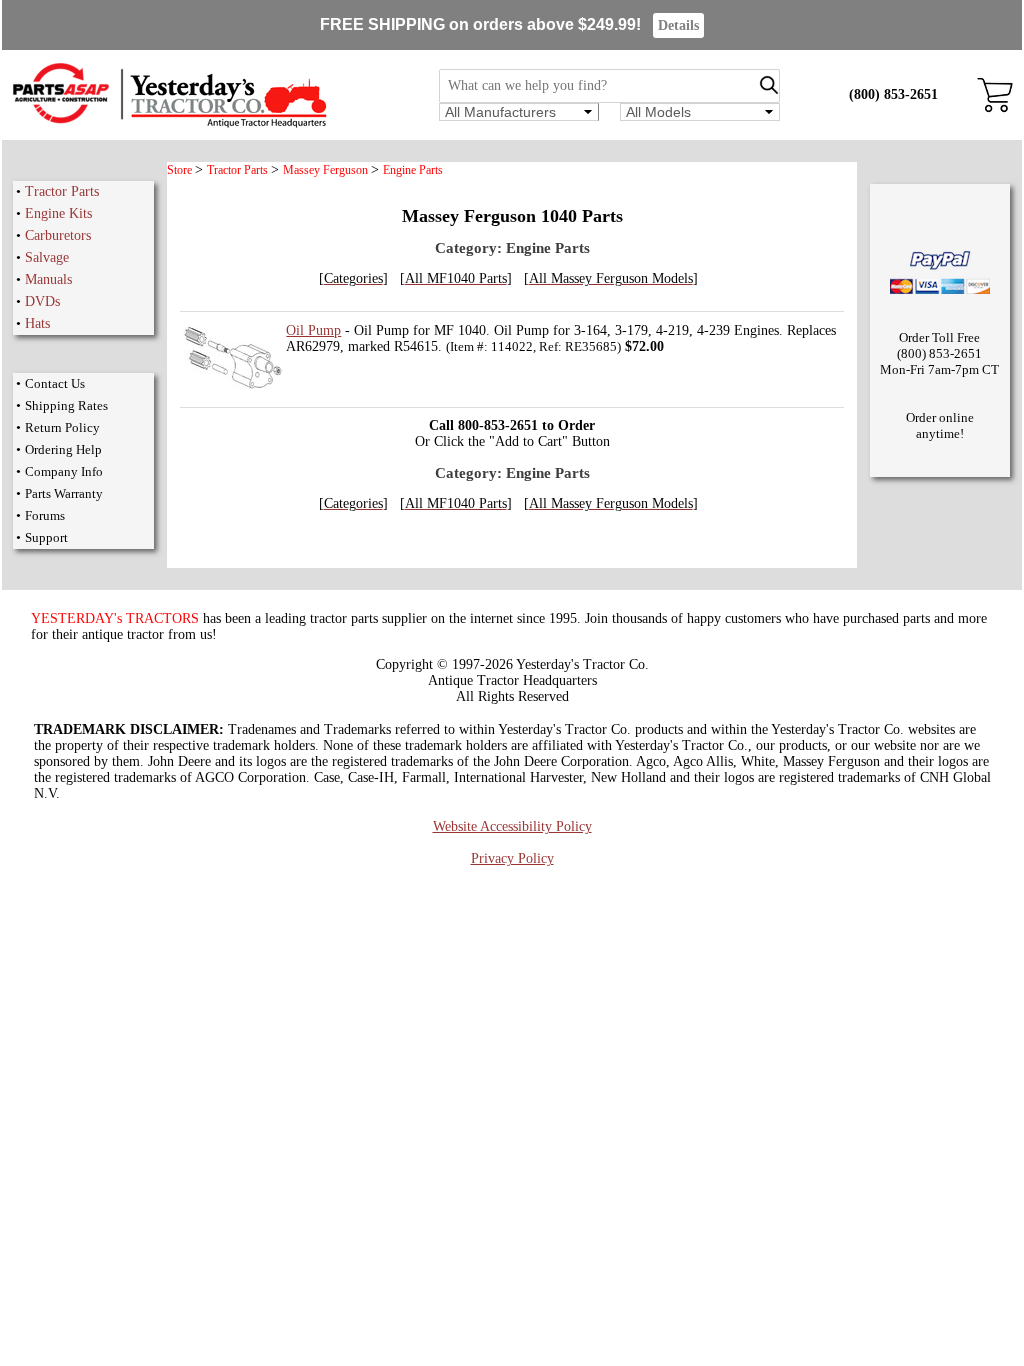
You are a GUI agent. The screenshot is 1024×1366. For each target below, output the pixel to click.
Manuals (48, 279)
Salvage (47, 257)
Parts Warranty (64, 493)
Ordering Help (63, 449)
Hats (37, 323)
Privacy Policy (512, 858)
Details (678, 25)
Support (46, 537)
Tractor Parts (62, 191)
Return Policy (62, 427)
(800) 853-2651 (893, 94)
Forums (45, 515)
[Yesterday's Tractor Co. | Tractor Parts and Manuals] (168, 124)
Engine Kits (58, 213)
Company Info (64, 471)
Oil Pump (313, 330)
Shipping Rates (66, 405)
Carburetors (58, 235)
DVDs (42, 301)
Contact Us (55, 383)
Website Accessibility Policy (512, 826)
